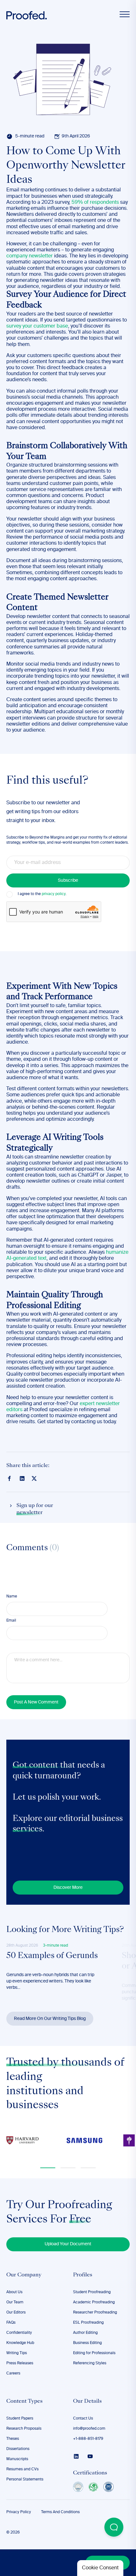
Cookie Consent (100, 2568)
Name (12, 1597)
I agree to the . (42, 894)
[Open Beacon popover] (114, 2527)
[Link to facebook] (9, 1478)
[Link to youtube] (90, 2456)
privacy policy (54, 894)
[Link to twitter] (34, 1478)
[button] (48, 2168)
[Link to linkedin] (22, 1478)
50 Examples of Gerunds (52, 1956)
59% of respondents (95, 202)
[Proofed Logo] (27, 15)
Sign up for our (35, 1509)
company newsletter (30, 256)
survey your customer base (37, 326)
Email (11, 1621)
